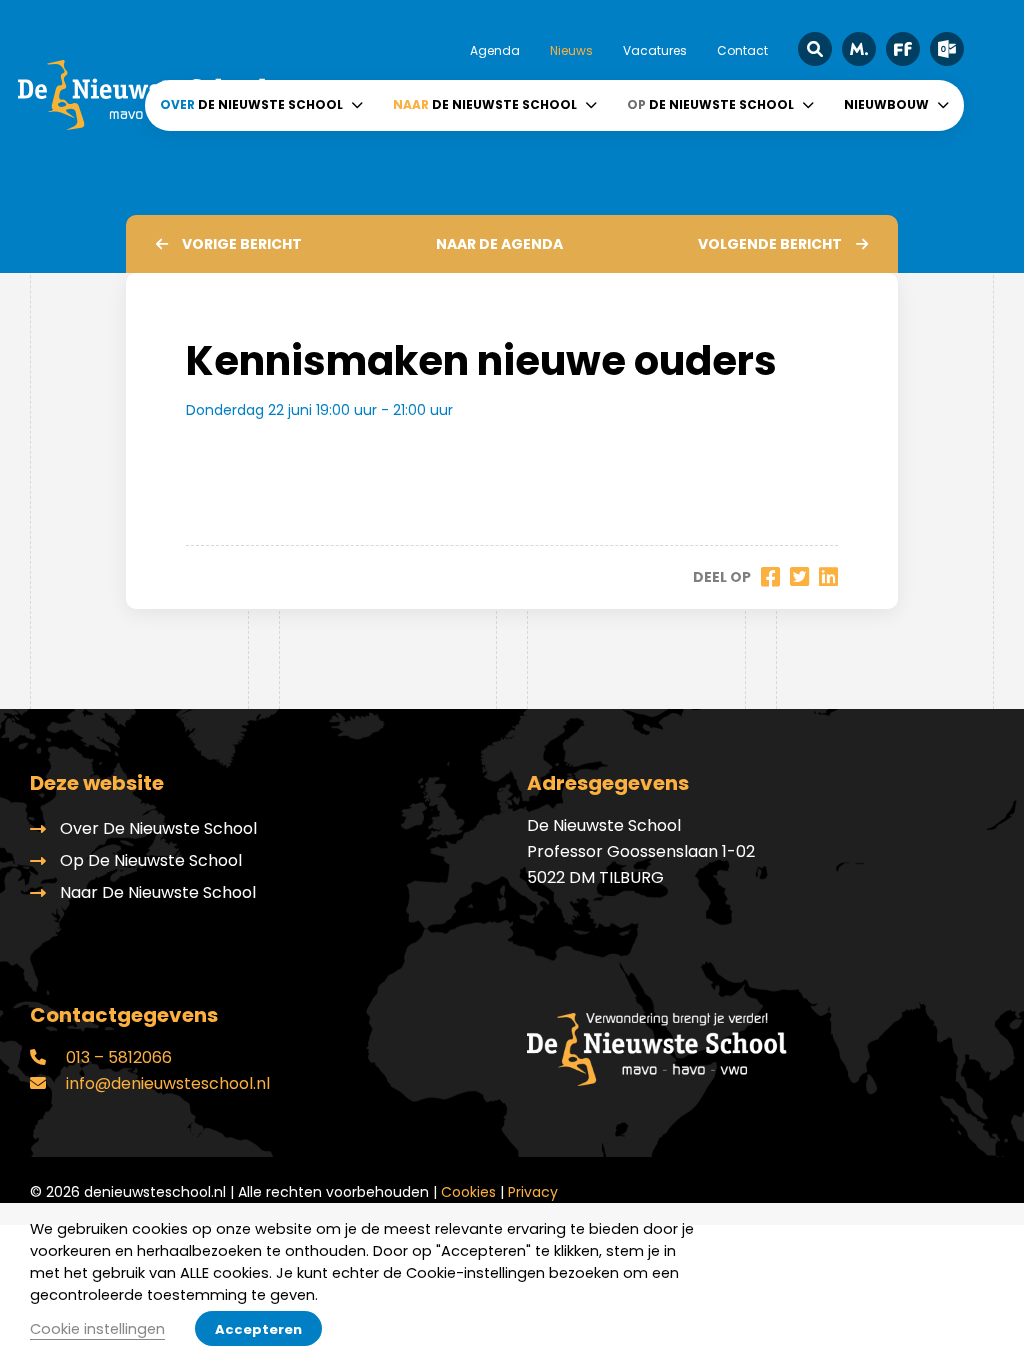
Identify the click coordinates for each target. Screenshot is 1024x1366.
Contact (742, 50)
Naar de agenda (499, 244)
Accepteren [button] (258, 1329)
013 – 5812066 (117, 1057)
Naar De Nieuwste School (158, 892)
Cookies (468, 1192)
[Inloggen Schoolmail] (947, 49)
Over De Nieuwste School (158, 828)
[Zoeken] (815, 49)
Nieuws (571, 50)
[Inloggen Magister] (859, 49)
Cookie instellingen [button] (97, 1329)
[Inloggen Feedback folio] (903, 49)
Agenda (495, 50)
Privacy (533, 1192)
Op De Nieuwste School (151, 860)
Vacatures (655, 50)
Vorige (242, 244)
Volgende (770, 244)
